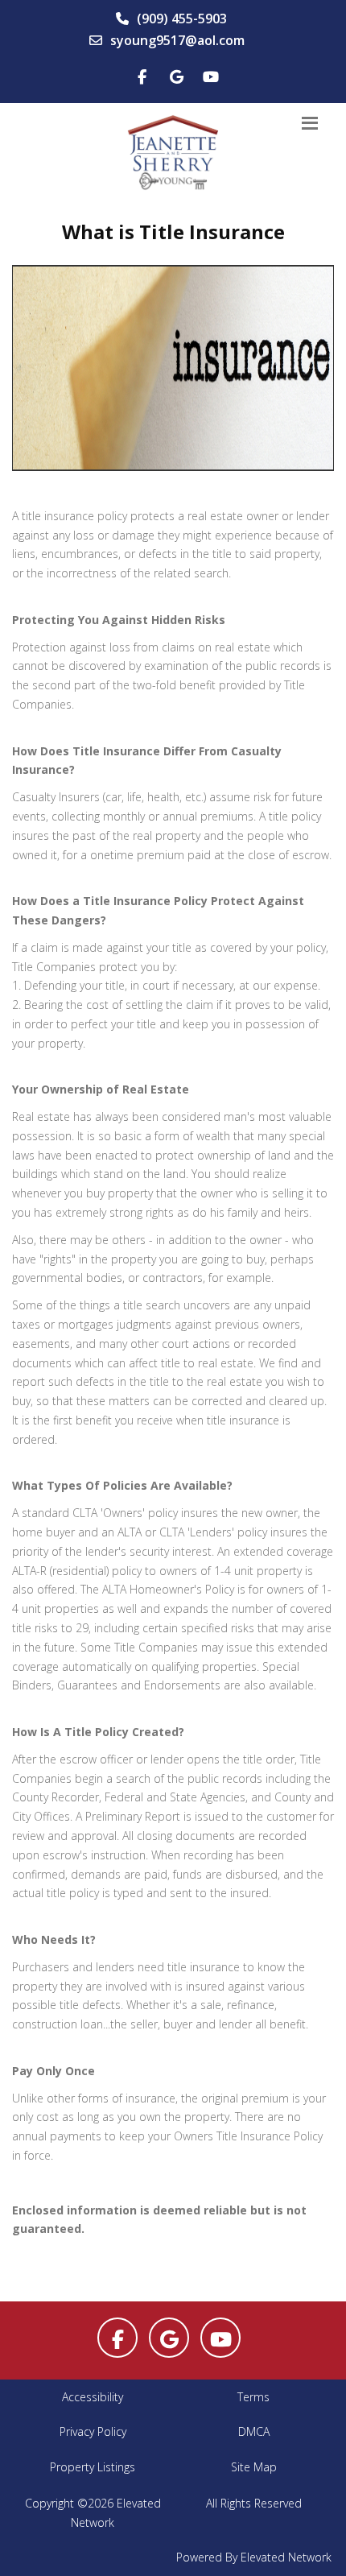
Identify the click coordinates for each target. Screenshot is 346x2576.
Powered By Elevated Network (254, 2557)
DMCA (254, 2431)
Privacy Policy (93, 2431)
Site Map (254, 2467)
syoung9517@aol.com (177, 40)
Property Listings (93, 2467)
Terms (253, 2397)
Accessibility (93, 2397)
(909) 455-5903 (182, 19)
